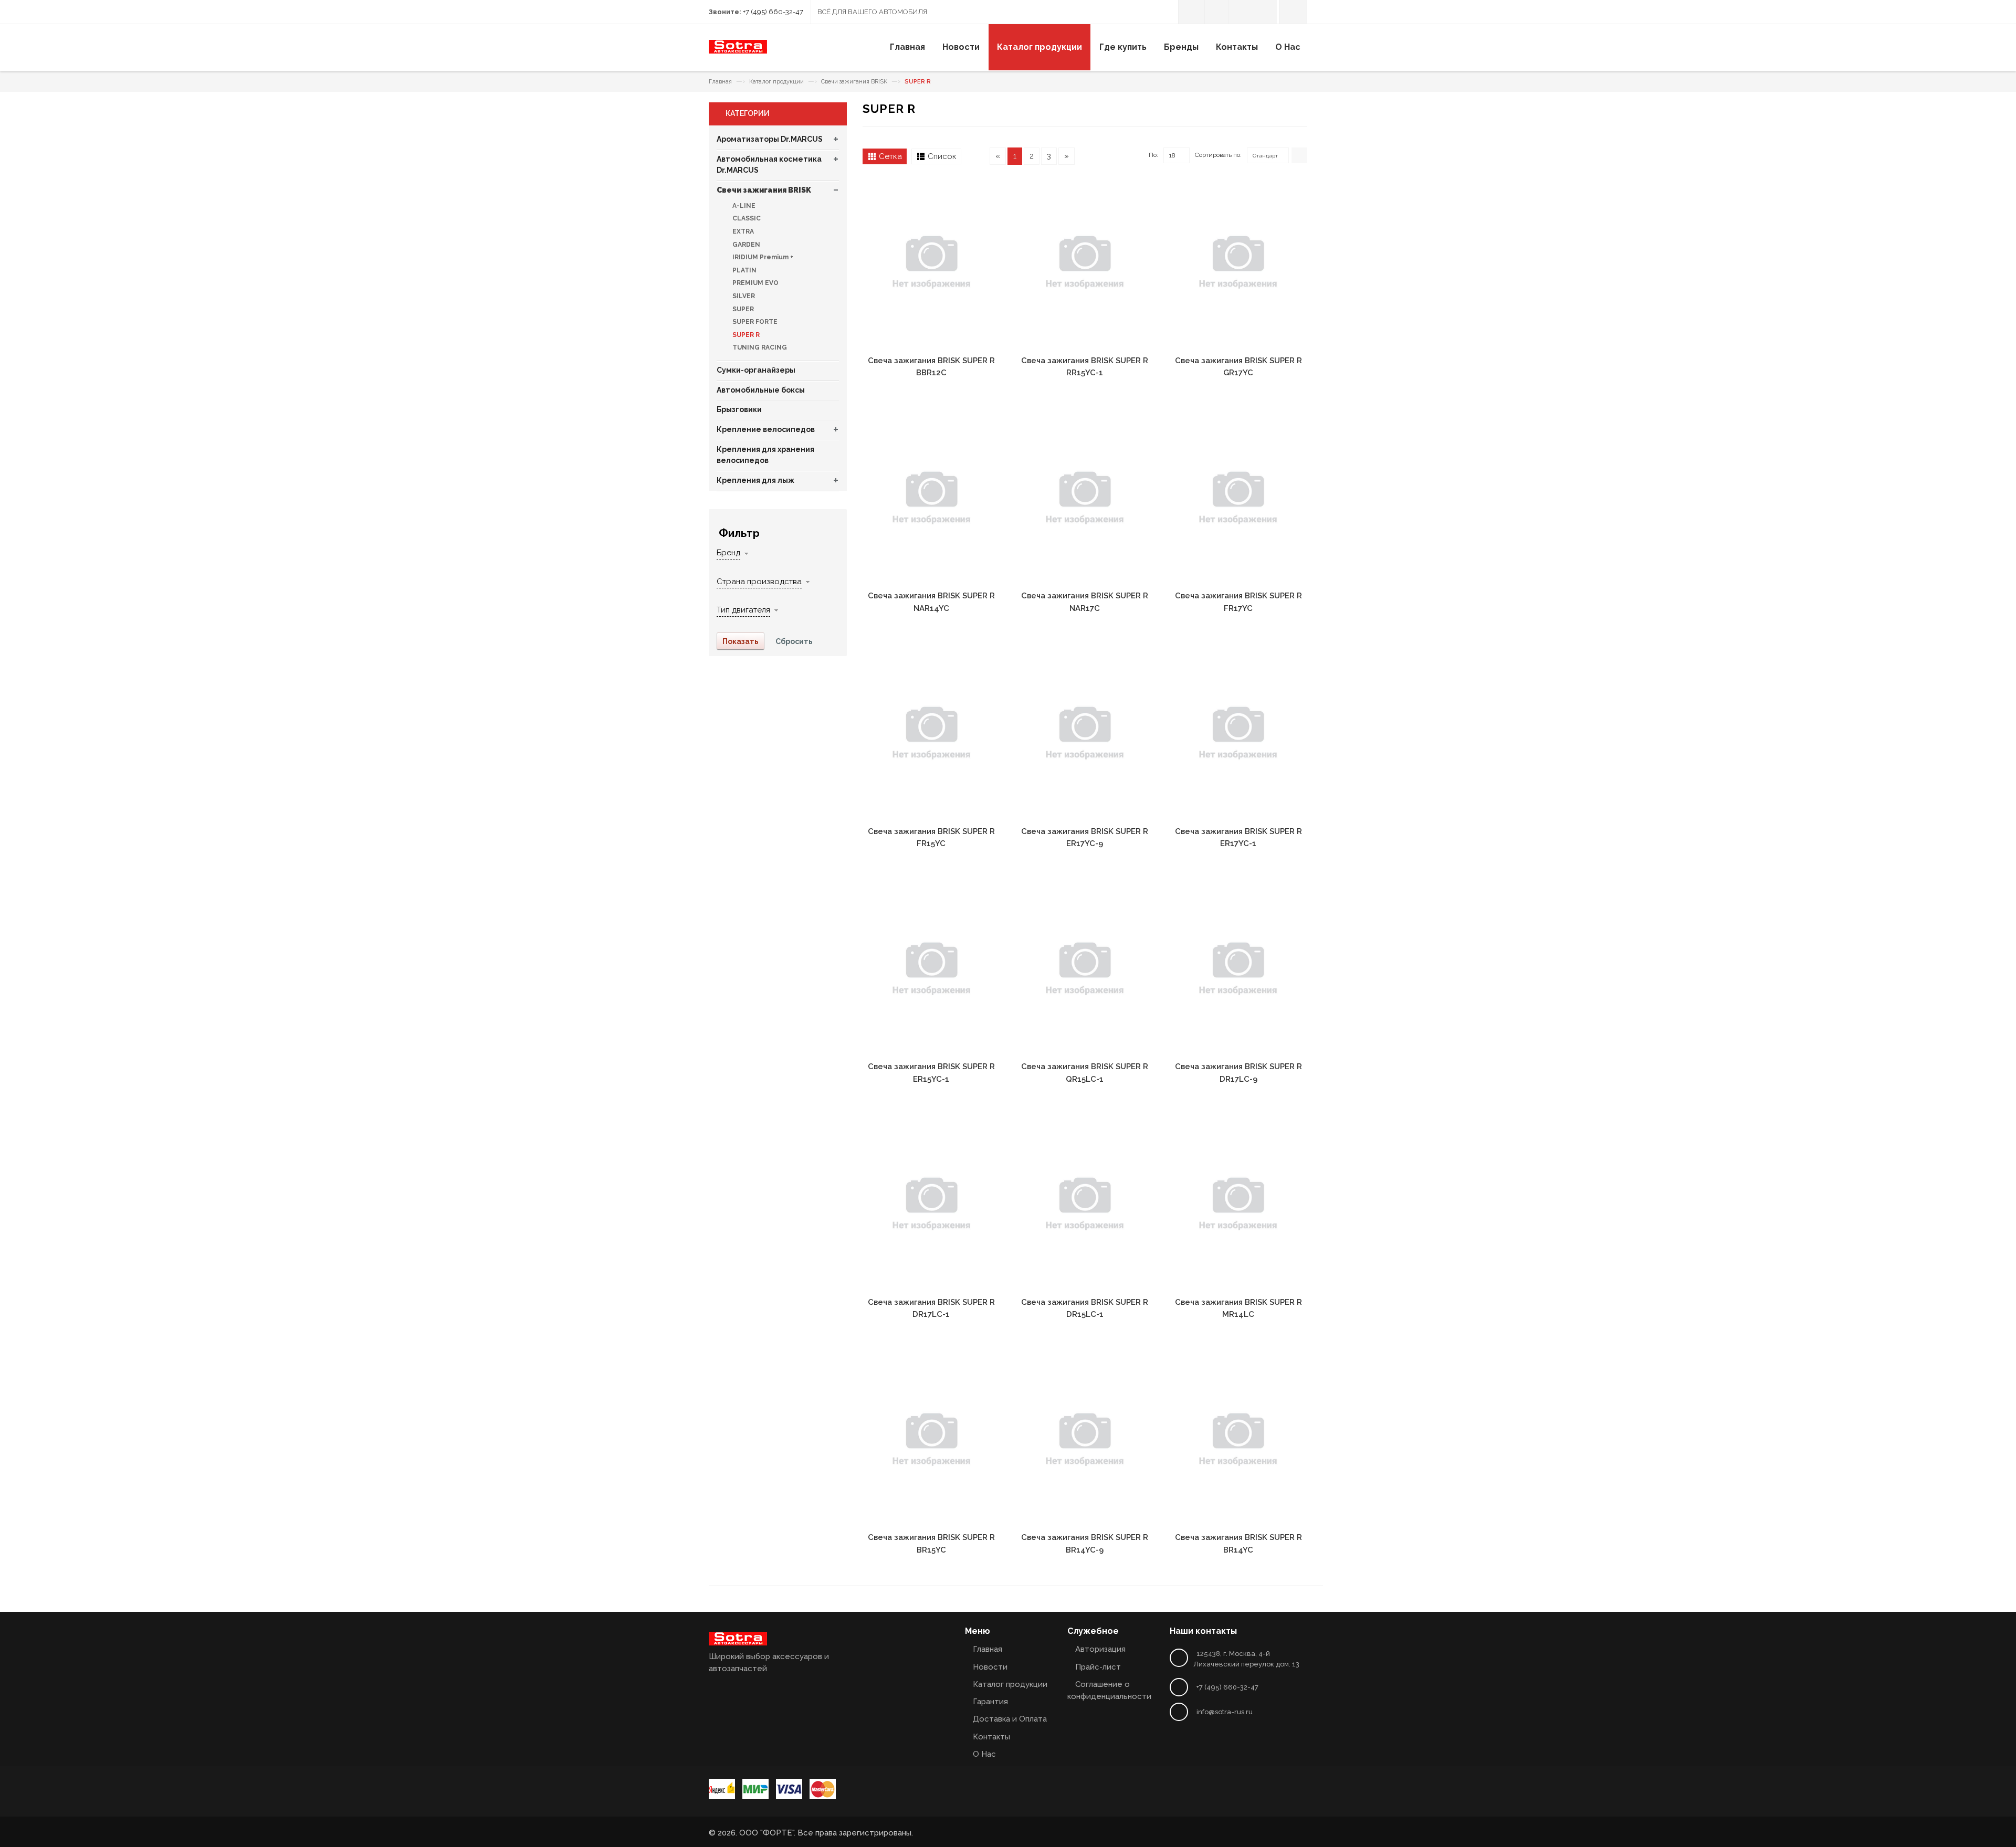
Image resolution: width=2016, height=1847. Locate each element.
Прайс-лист (1098, 1667)
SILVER (743, 296)
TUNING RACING (759, 347)
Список (942, 156)
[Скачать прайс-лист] (1217, 12)
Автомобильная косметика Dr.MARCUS (769, 165)
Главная (720, 82)
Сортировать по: (1218, 155)
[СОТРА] (738, 51)
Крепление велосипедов (766, 429)
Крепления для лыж (755, 480)
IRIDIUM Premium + (762, 257)
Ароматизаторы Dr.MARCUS (770, 139)
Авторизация (1100, 1649)
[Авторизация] (1191, 12)
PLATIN (744, 270)
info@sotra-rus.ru (1225, 1712)
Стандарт (1265, 156)
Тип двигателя (743, 610)
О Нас (984, 1754)
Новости (990, 1667)
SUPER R (745, 335)
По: (1153, 155)
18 (1172, 155)
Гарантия (990, 1702)
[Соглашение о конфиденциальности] (1241, 12)
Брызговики (739, 409)
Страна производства (759, 582)
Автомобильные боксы (761, 390)
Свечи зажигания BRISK (854, 82)
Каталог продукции (776, 82)
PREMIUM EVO (755, 283)
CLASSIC (746, 218)
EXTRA (742, 231)
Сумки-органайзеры (756, 370)
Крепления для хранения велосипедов (765, 455)
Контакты (991, 1737)
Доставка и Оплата (1010, 1719)
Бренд (728, 553)
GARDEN (745, 245)
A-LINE (743, 206)
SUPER (742, 309)
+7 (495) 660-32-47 (773, 12)
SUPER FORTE (754, 322)
